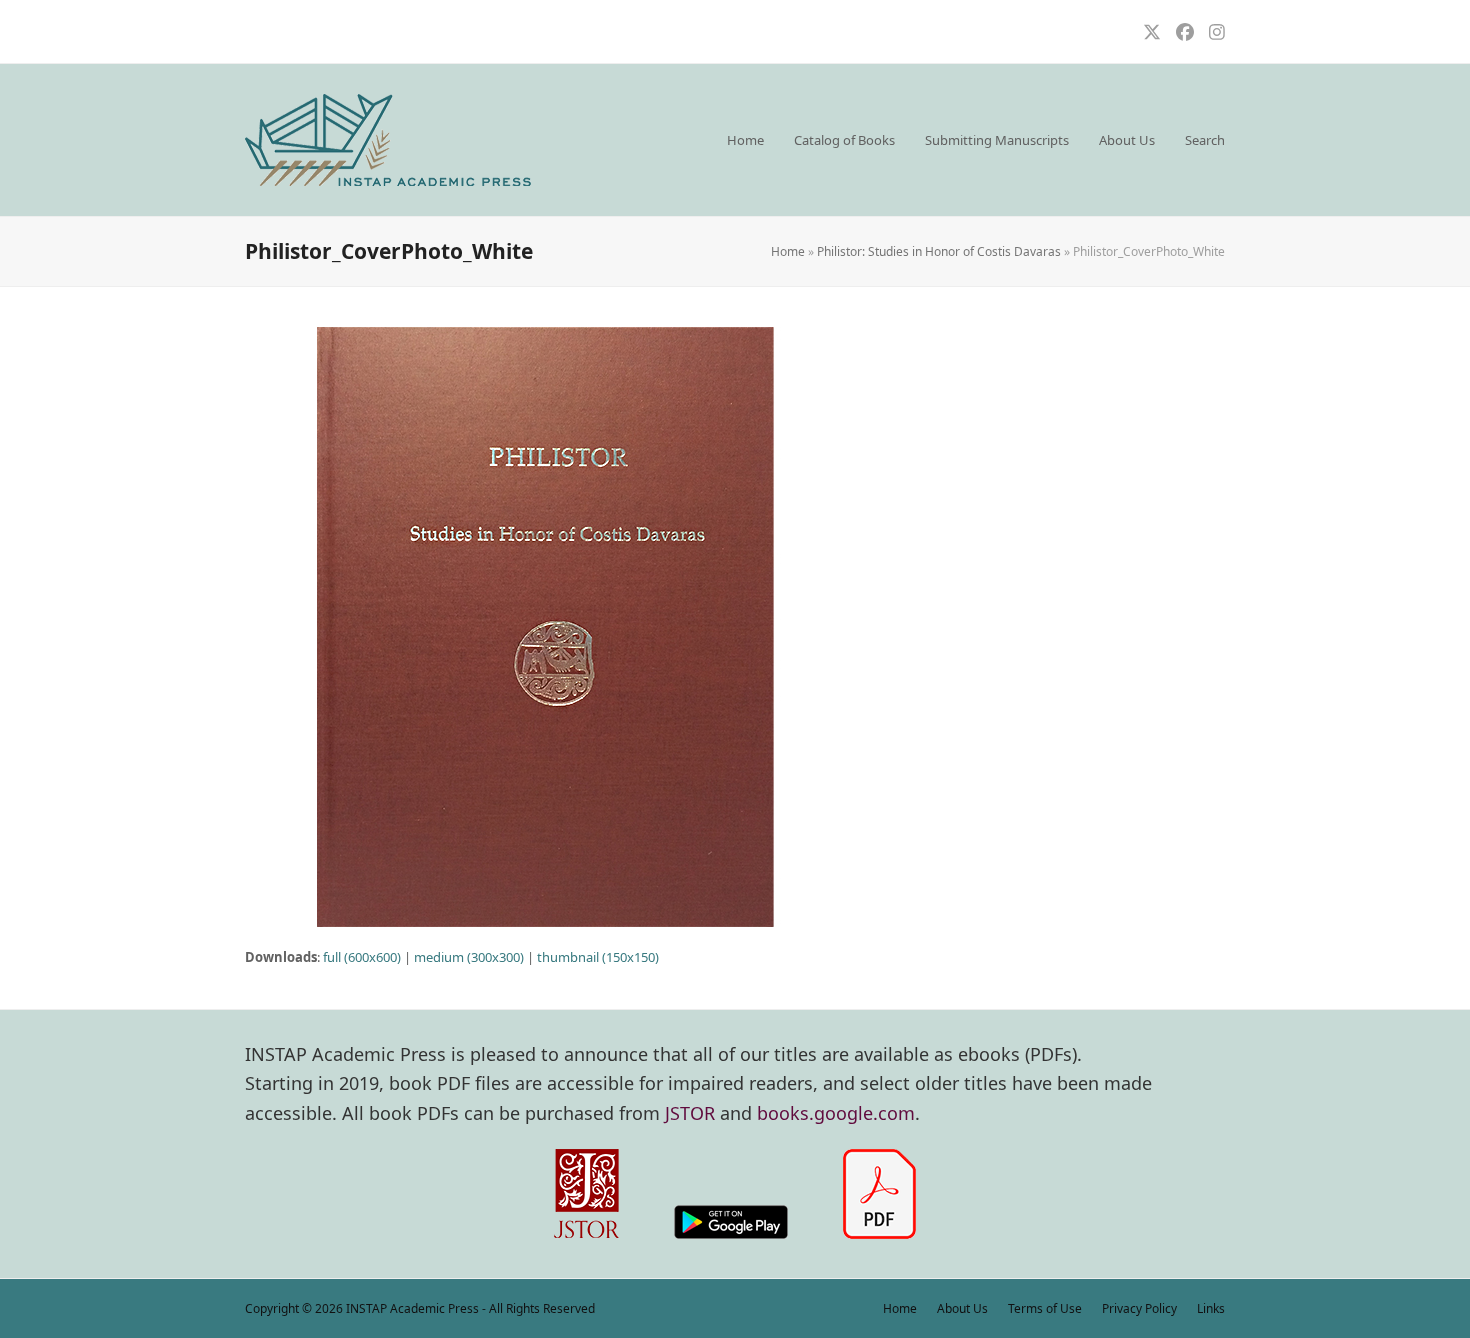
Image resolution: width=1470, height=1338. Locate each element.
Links (1211, 1308)
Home (788, 251)
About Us (962, 1308)
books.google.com (836, 1113)
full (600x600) (362, 957)
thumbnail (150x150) (598, 957)
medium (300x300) (469, 957)
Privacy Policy (1139, 1308)
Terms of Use (1045, 1308)
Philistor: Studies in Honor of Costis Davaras (939, 251)
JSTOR (690, 1113)
